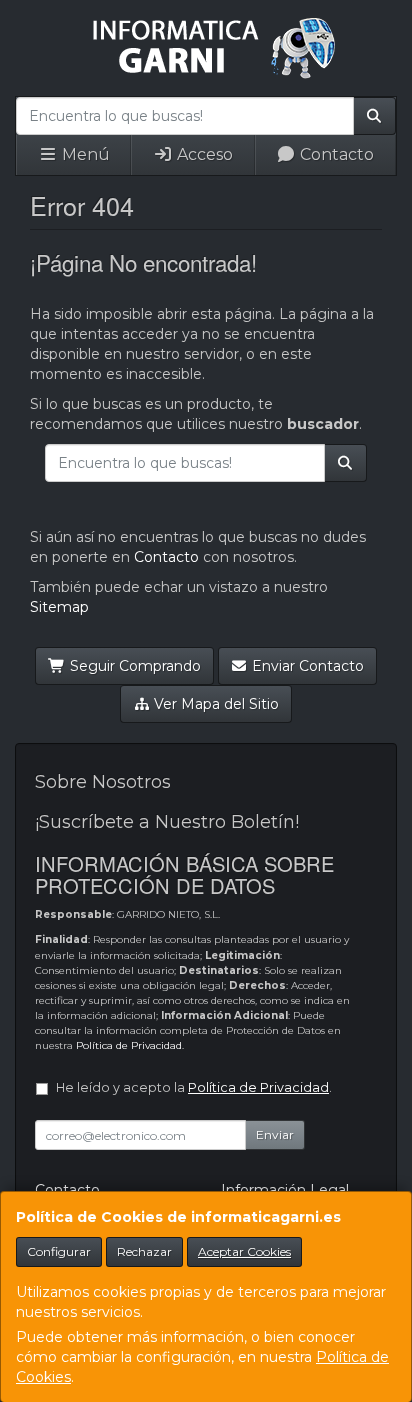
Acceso (203, 154)
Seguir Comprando (133, 666)
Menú (84, 154)
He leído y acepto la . (194, 1087)
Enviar (275, 1134)
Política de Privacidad (129, 1045)
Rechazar (144, 1251)
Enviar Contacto (306, 666)
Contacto (335, 154)
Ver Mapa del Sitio (214, 704)
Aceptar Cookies (244, 1251)
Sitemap (59, 607)
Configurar (59, 1251)
